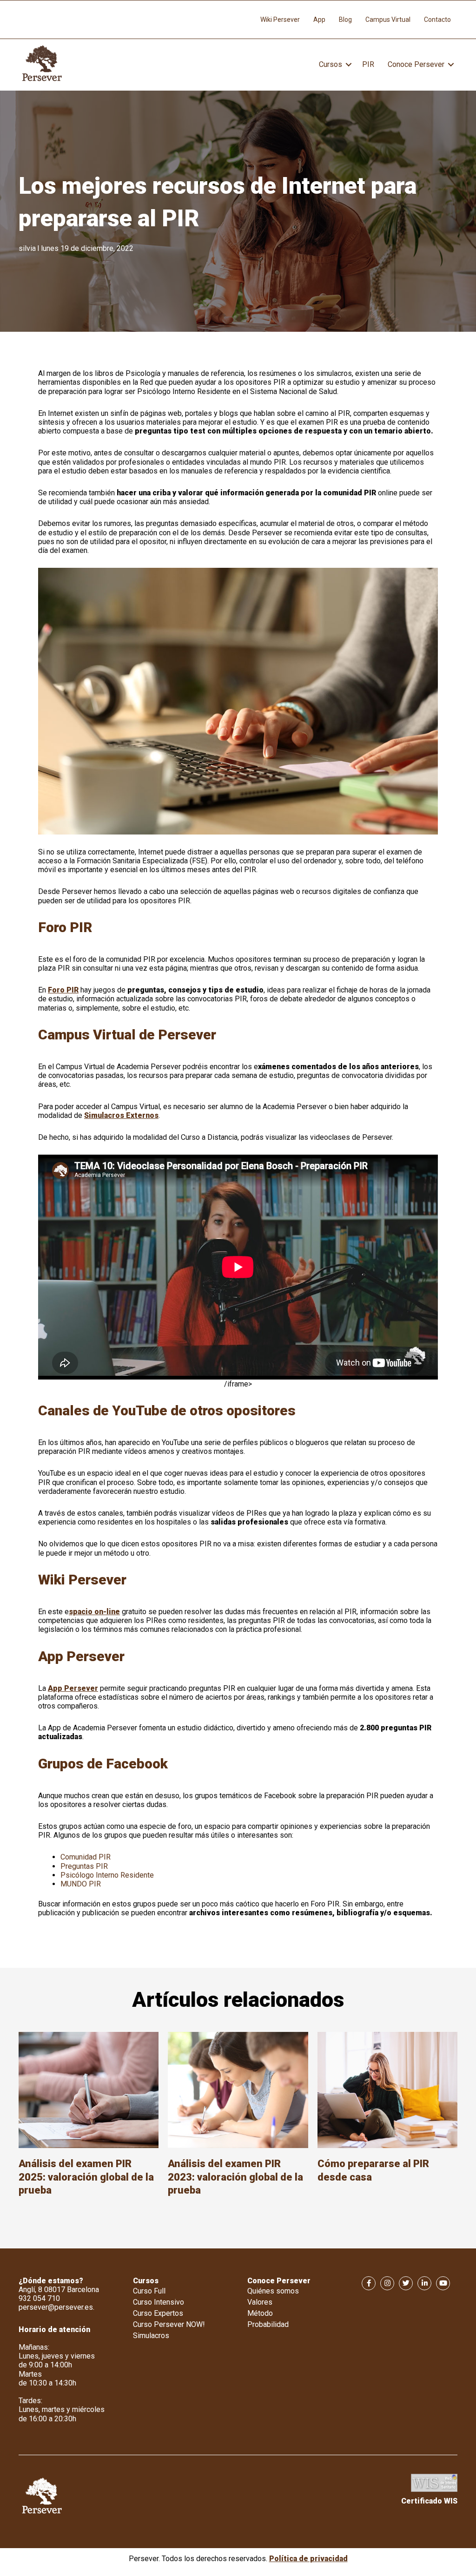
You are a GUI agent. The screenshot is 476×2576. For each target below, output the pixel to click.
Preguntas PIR (84, 1866)
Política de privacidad (308, 2559)
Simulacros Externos (121, 1115)
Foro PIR (63, 990)
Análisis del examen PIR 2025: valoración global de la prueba (86, 2177)
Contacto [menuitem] (437, 20)
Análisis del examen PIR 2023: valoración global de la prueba (235, 2177)
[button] (349, 65)
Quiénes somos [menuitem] (273, 2291)
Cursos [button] (331, 64)
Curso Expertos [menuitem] (158, 2313)
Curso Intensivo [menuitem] (159, 2302)
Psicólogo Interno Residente (107, 1875)
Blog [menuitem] (345, 20)
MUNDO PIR (81, 1884)
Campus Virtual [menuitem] (388, 20)
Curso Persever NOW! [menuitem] (169, 2324)
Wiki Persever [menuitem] (280, 20)
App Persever (73, 1688)
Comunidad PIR (86, 1857)
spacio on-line (94, 1612)
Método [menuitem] (260, 2313)
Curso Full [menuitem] (149, 2291)
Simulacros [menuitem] (151, 2336)
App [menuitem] (319, 20)
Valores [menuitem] (260, 2302)
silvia (27, 248)
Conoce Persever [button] (416, 64)
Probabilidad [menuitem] (268, 2324)
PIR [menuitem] (368, 64)
